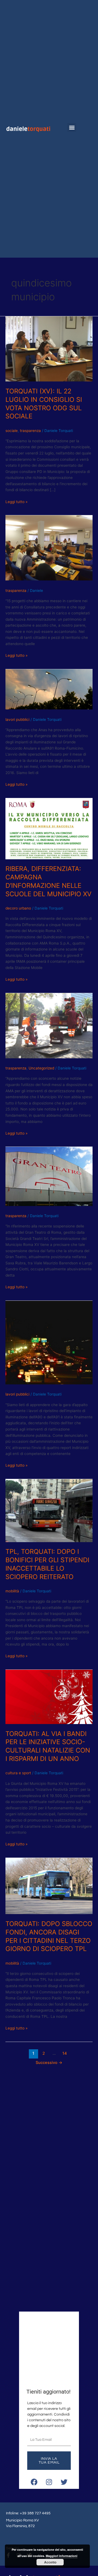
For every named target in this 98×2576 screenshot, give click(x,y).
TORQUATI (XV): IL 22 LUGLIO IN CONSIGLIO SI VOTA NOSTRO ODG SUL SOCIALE (44, 404)
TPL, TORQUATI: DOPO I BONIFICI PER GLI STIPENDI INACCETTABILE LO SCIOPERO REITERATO (47, 1564)
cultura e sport (18, 1773)
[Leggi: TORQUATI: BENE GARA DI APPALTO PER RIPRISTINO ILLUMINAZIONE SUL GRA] (49, 1342)
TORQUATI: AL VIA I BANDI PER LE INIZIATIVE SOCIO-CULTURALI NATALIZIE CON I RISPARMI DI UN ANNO (48, 1746)
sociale (12, 431)
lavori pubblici (17, 719)
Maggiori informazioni (62, 2556)
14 (65, 2053)
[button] (72, 127)
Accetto (50, 2562)
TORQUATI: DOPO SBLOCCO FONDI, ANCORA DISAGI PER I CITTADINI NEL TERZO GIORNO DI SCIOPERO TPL (49, 1936)
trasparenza (30, 431)
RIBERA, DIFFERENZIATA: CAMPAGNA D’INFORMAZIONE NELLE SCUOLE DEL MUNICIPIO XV (48, 881)
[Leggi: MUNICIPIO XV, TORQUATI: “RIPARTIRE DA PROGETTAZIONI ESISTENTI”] (49, 548)
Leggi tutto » (16, 501)
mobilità (12, 1591)
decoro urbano (18, 908)
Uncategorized (41, 1068)
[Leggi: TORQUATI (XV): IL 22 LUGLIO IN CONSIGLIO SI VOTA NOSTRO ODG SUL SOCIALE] (49, 349)
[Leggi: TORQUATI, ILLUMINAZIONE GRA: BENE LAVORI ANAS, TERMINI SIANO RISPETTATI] (49, 689)
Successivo (49, 2063)
